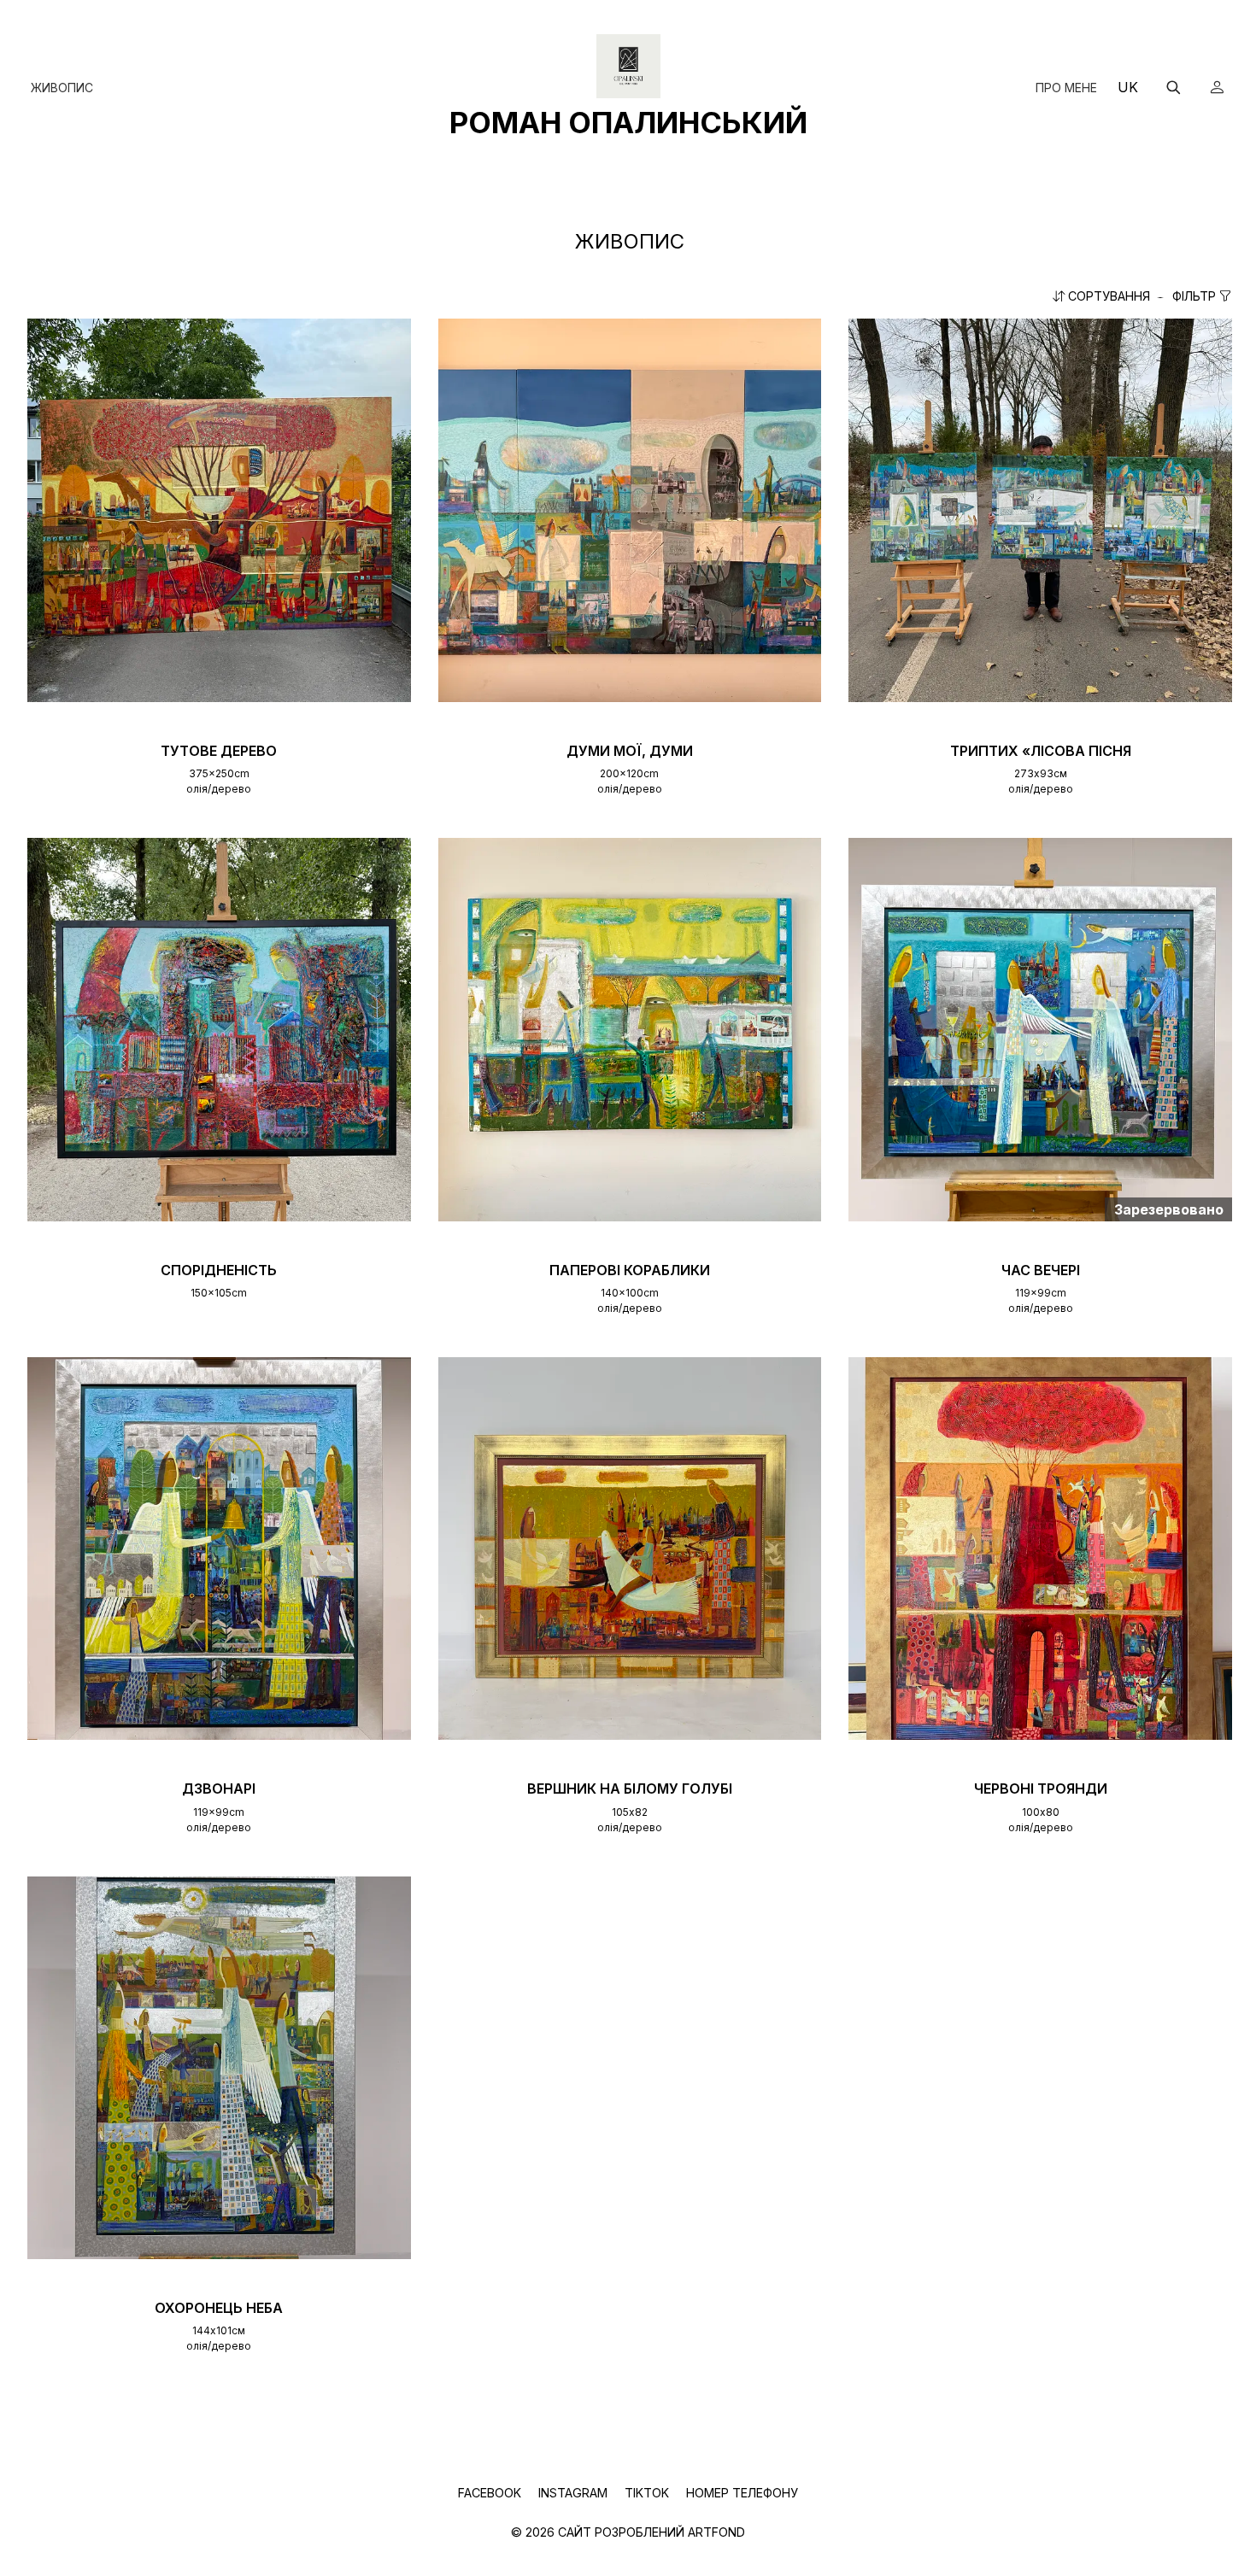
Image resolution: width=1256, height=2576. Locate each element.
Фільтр (1196, 296)
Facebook (491, 2493)
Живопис (62, 88)
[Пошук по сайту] (1173, 87)
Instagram (575, 2493)
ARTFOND (716, 2532)
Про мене (1066, 88)
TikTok (649, 2493)
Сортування (1109, 296)
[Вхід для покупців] (1217, 87)
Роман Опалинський (628, 122)
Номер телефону (742, 2493)
